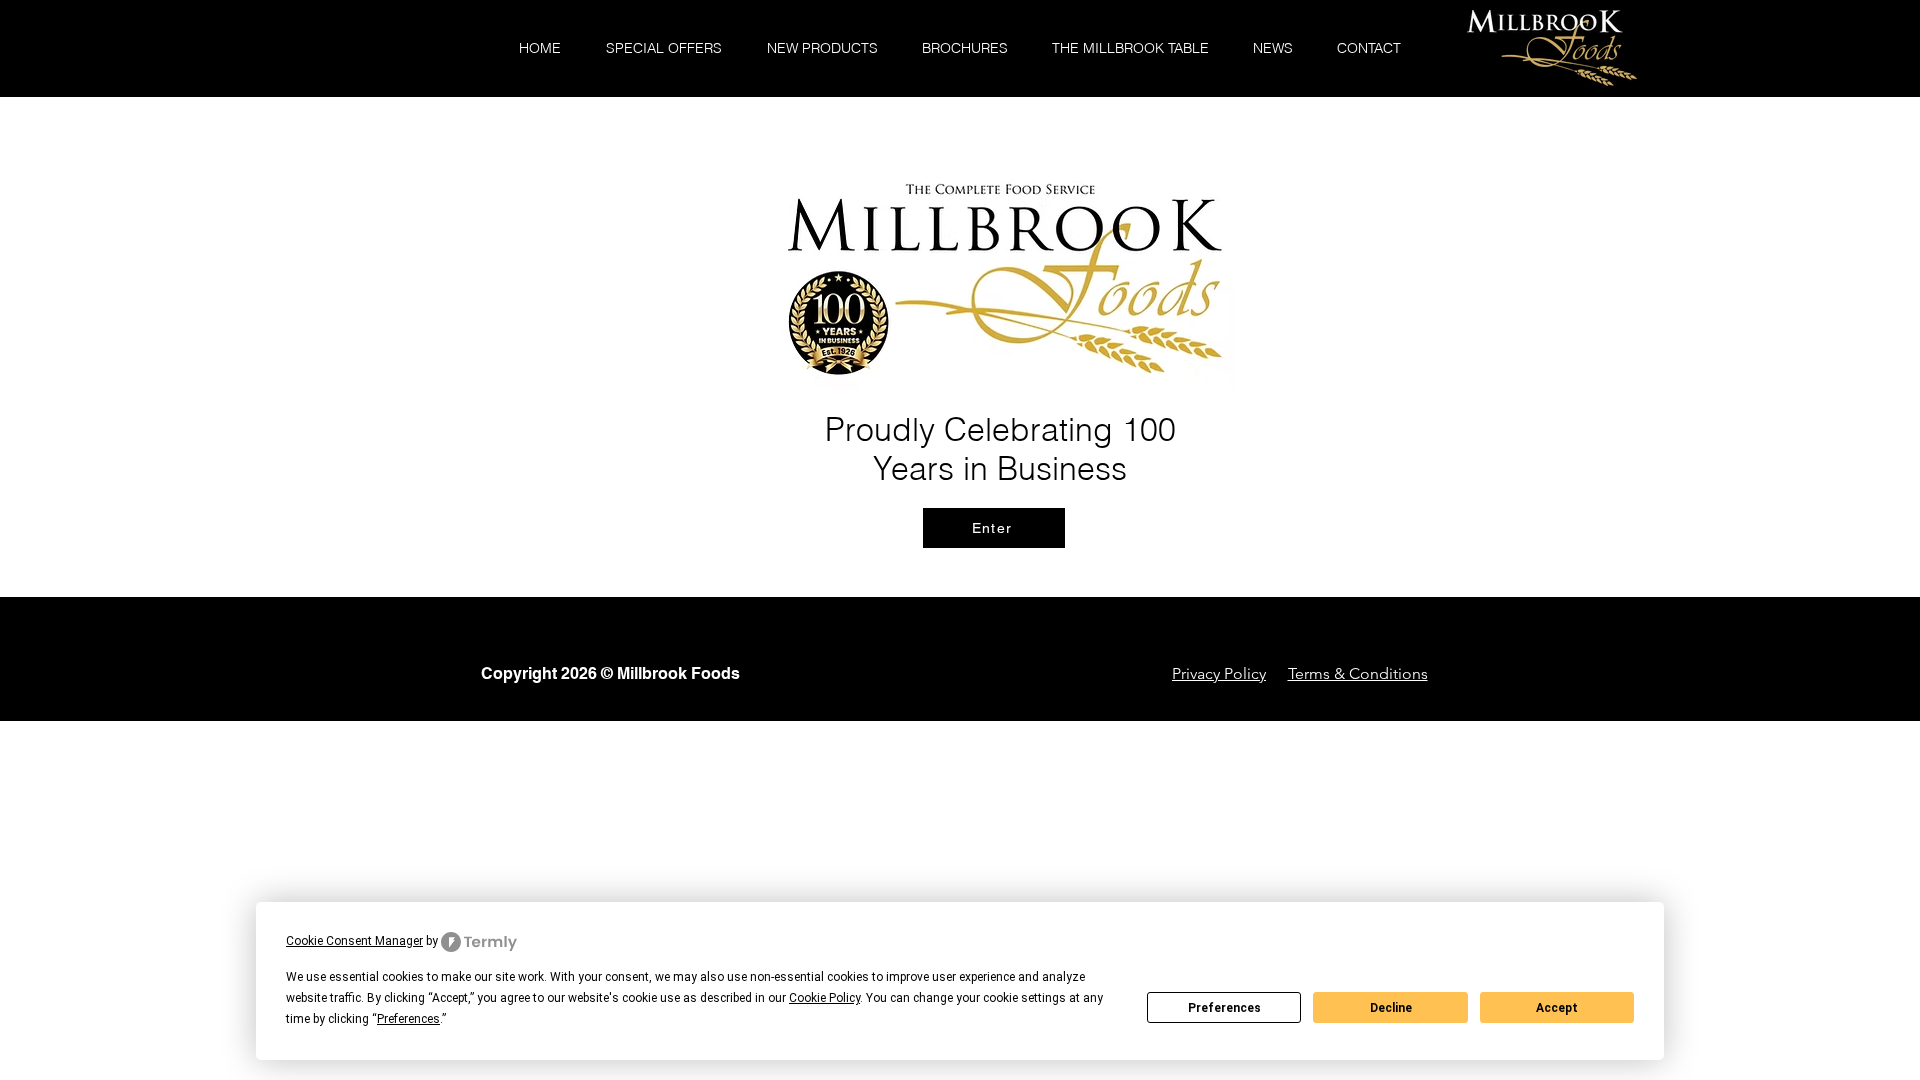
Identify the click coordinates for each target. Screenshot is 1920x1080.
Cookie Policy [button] (824, 998)
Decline (1391, 1008)
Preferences (1224, 1008)
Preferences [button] (408, 1019)
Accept (1557, 1008)
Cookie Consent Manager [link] (354, 941)
